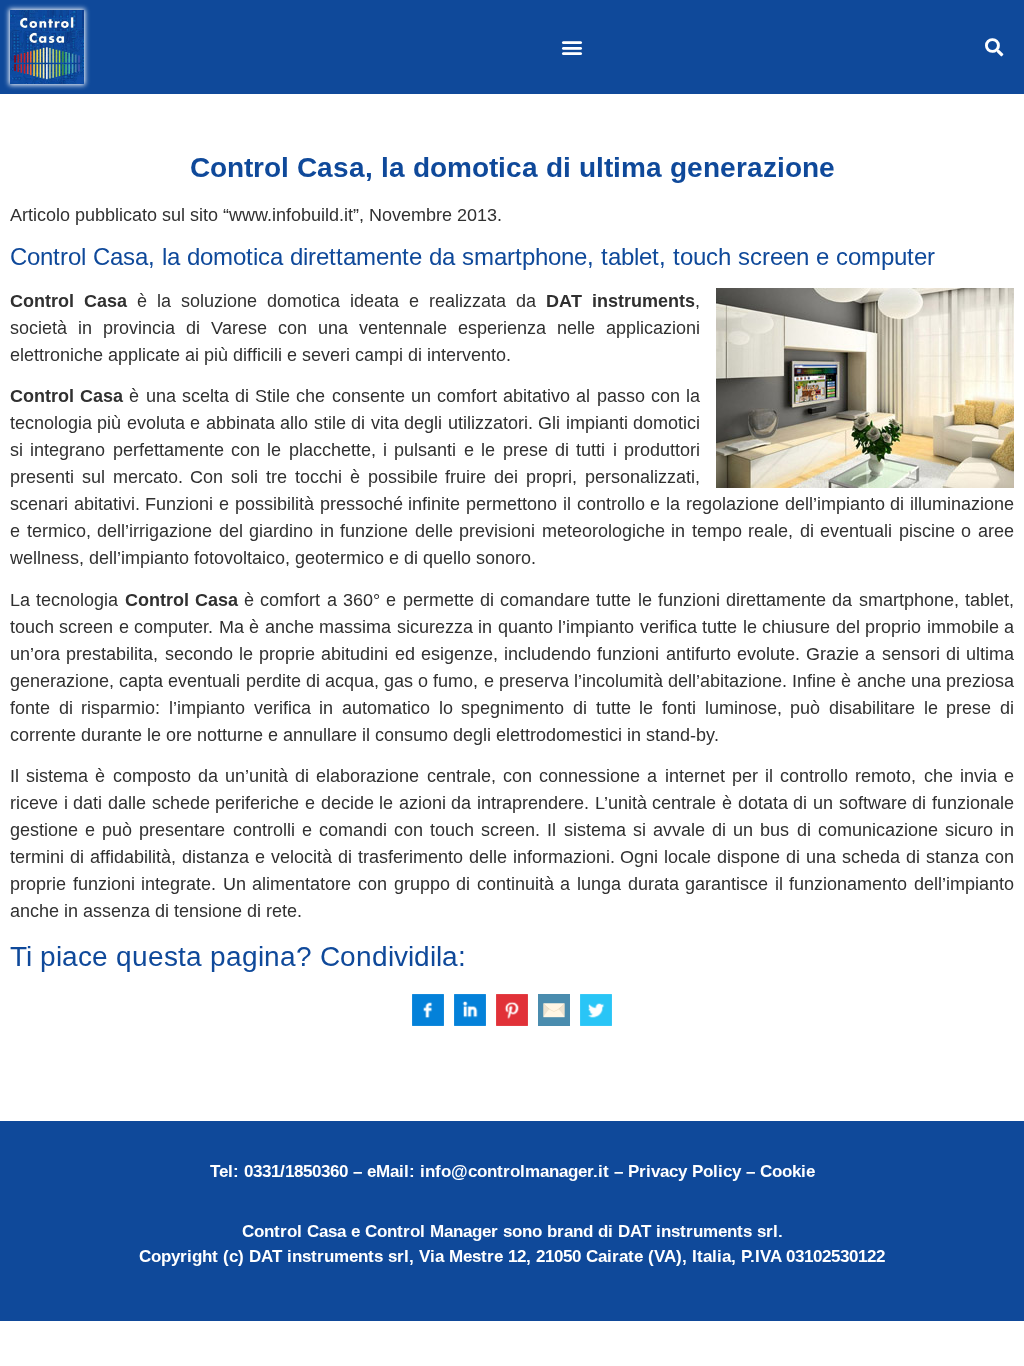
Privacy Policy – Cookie (721, 1171)
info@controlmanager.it (514, 1171)
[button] (571, 46)
